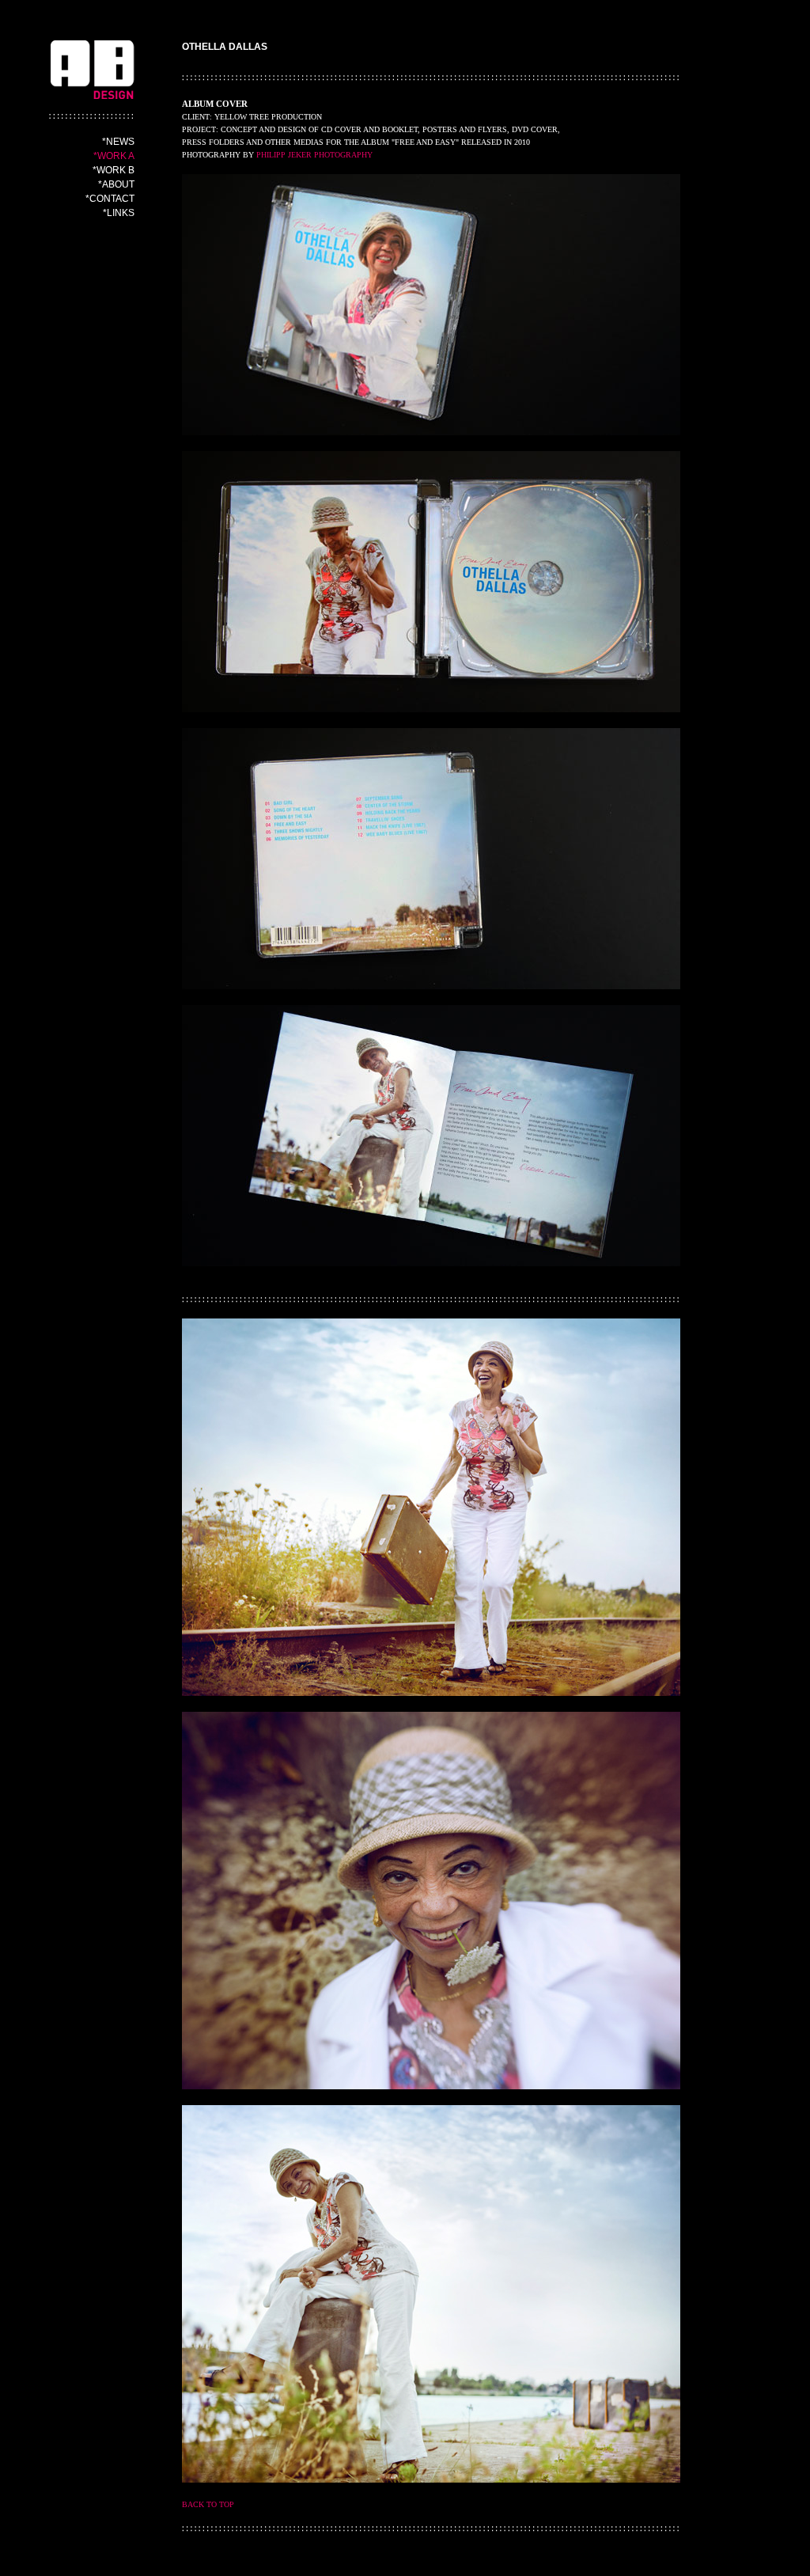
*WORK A (114, 156)
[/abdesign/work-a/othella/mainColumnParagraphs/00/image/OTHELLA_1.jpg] (431, 305)
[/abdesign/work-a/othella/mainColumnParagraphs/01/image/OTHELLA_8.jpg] (431, 1901)
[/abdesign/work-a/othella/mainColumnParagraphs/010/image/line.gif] (431, 78)
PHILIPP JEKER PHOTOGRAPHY (314, 155)
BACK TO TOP (208, 2504)
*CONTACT (110, 199)
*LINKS (119, 213)
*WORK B (114, 170)
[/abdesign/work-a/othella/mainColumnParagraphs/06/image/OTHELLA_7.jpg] (431, 1507)
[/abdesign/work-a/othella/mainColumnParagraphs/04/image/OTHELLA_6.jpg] (431, 859)
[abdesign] (92, 87)
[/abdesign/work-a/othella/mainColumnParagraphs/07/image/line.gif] (431, 1300)
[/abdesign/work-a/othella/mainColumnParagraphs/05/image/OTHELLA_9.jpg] (431, 2294)
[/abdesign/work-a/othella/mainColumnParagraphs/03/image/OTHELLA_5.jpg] (431, 1136)
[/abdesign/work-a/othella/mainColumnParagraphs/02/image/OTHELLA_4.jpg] (431, 582)
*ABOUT (116, 184)
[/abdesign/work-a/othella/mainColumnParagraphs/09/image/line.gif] (431, 2529)
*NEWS (118, 142)
